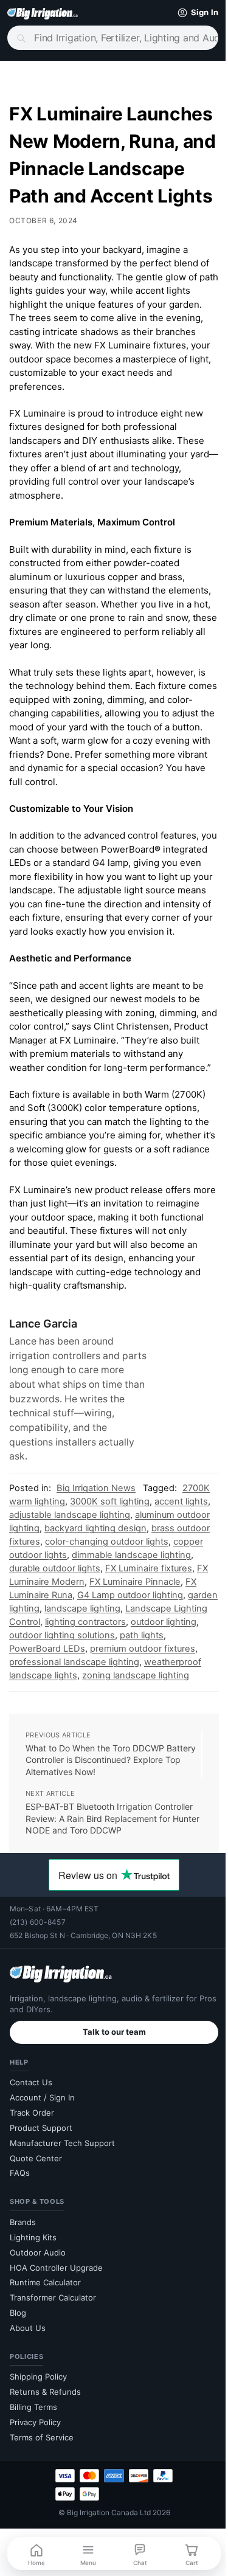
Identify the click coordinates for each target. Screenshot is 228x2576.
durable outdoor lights (90, 1650)
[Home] (43, 13)
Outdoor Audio (38, 2348)
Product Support (41, 2223)
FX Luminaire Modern (89, 1664)
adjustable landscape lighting (97, 1597)
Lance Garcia (43, 1406)
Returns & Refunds (45, 2487)
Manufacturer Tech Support (62, 2238)
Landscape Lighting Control (67, 1704)
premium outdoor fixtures (62, 1744)
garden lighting (76, 1691)
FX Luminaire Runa (88, 1677)
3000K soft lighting (110, 1584)
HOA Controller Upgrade (56, 2363)
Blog (18, 2408)
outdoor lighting (95, 1717)
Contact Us (31, 2178)
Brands (23, 2318)
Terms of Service (42, 2533)
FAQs (20, 2268)
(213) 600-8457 (38, 2017)
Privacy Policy (35, 2518)
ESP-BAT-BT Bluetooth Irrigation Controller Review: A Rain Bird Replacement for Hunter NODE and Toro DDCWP (109, 1914)
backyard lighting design (131, 1610)
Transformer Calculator (53, 2393)
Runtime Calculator (45, 2378)
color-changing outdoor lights (142, 1624)
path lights (74, 1731)
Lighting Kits (33, 2333)
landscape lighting (150, 1691)
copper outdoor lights (54, 1637)
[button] (186, 13)
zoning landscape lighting (90, 1771)
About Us (28, 2423)
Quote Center (36, 2253)
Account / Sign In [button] (42, 2193)
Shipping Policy (38, 2472)
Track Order (32, 2208)
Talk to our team (109, 2127)
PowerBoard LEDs (138, 1731)
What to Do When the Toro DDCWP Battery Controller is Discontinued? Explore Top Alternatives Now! (95, 1855)
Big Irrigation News (96, 1570)
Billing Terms (33, 2502)
